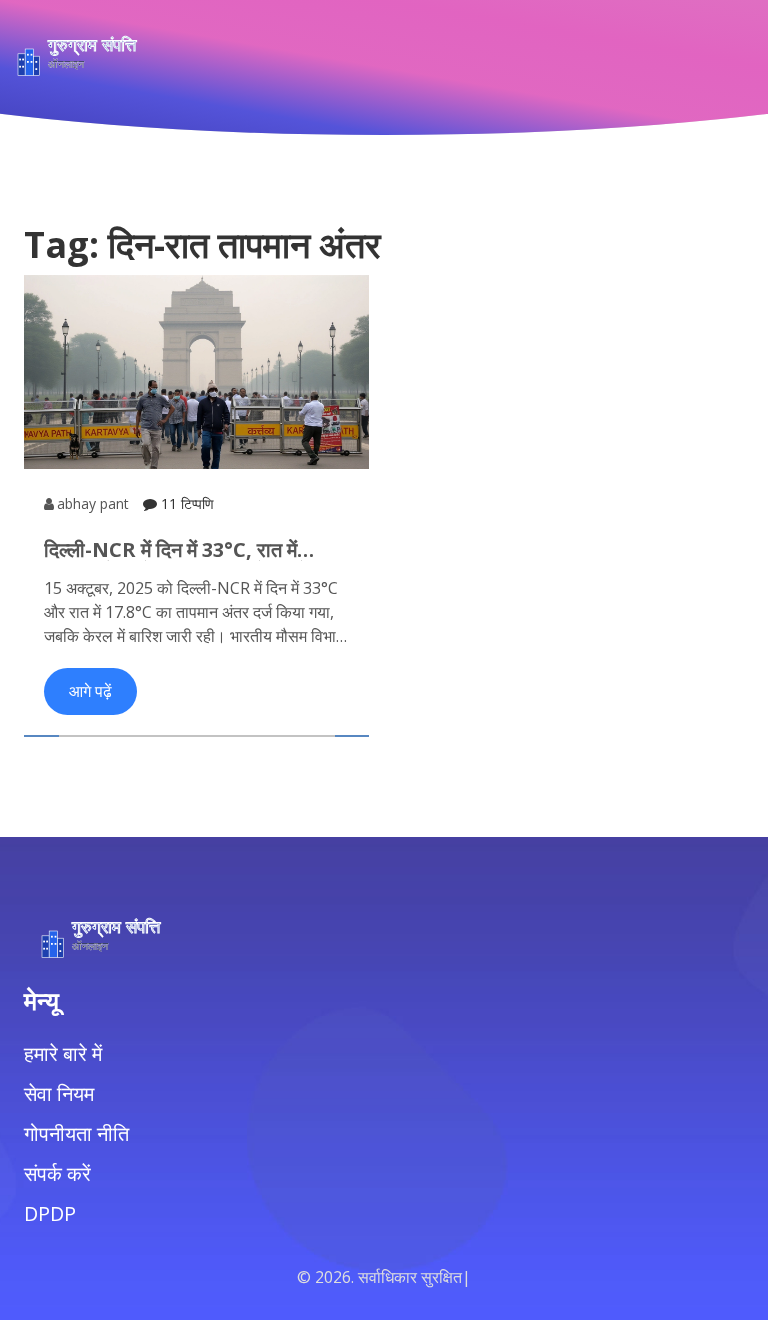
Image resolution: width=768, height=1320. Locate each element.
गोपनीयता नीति (76, 1133)
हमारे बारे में (63, 1053)
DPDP (50, 1213)
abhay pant (93, 503)
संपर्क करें (57, 1173)
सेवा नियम (59, 1093)
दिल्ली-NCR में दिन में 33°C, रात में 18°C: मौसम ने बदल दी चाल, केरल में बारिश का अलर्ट (176, 550)
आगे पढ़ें (90, 691)
